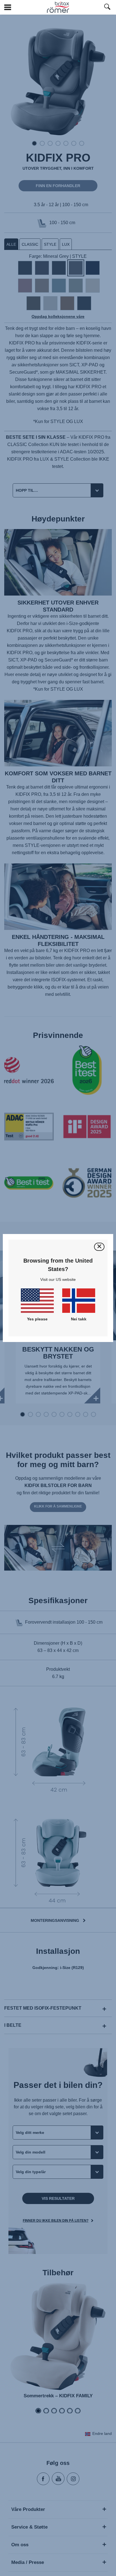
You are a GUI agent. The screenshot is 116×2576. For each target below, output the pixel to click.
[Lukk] (99, 1247)
